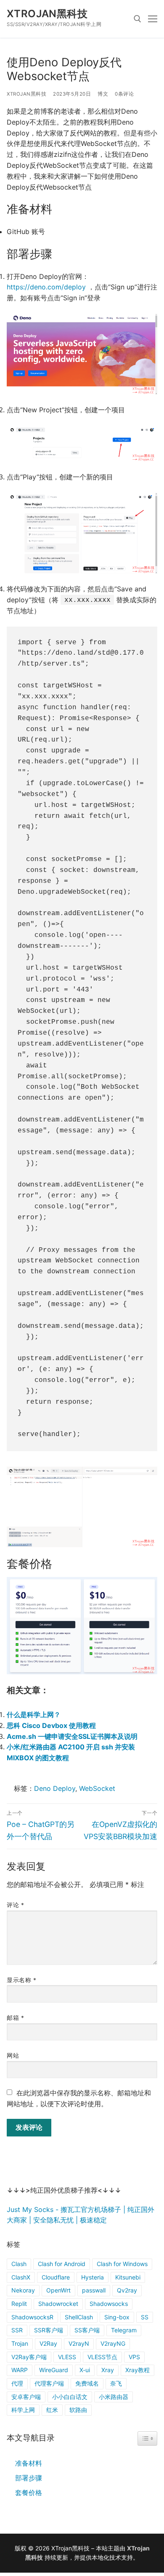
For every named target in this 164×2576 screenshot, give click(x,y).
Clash (19, 2264)
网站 (13, 2056)
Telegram (124, 2330)
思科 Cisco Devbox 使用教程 (51, 1725)
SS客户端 (87, 2330)
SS (145, 2317)
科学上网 (23, 2410)
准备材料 (29, 2463)
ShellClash (79, 2317)
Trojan (20, 2343)
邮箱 (15, 2018)
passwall (94, 2290)
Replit (19, 2304)
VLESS (67, 2357)
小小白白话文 (70, 2397)
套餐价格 (29, 2493)
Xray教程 (138, 2370)
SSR (17, 2330)
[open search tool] (138, 19)
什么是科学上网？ (34, 1715)
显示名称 (21, 1980)
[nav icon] (153, 19)
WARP (20, 2370)
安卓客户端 (26, 2397)
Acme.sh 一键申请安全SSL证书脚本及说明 (72, 1736)
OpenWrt (58, 2290)
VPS (134, 2357)
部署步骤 (29, 2478)
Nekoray (23, 2290)
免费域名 (87, 2383)
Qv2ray (127, 2290)
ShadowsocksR (32, 2317)
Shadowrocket (58, 2304)
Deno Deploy (55, 1788)
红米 (52, 2410)
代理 (17, 2383)
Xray (108, 2370)
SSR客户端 (49, 2330)
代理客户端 (49, 2383)
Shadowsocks (109, 2304)
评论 (15, 1905)
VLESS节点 (102, 2357)
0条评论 (124, 94)
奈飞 (116, 2383)
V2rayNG (113, 2343)
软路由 (78, 2410)
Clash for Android (62, 2264)
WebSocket (97, 1788)
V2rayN (79, 2343)
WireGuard (54, 2370)
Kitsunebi (128, 2277)
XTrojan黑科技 (47, 14)
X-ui (85, 2370)
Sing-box (117, 2317)
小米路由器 (114, 2397)
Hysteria (93, 2277)
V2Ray (48, 2343)
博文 (103, 94)
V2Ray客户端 (29, 2357)
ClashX (21, 2277)
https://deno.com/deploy (46, 287)
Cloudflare (56, 2277)
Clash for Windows (122, 2264)
